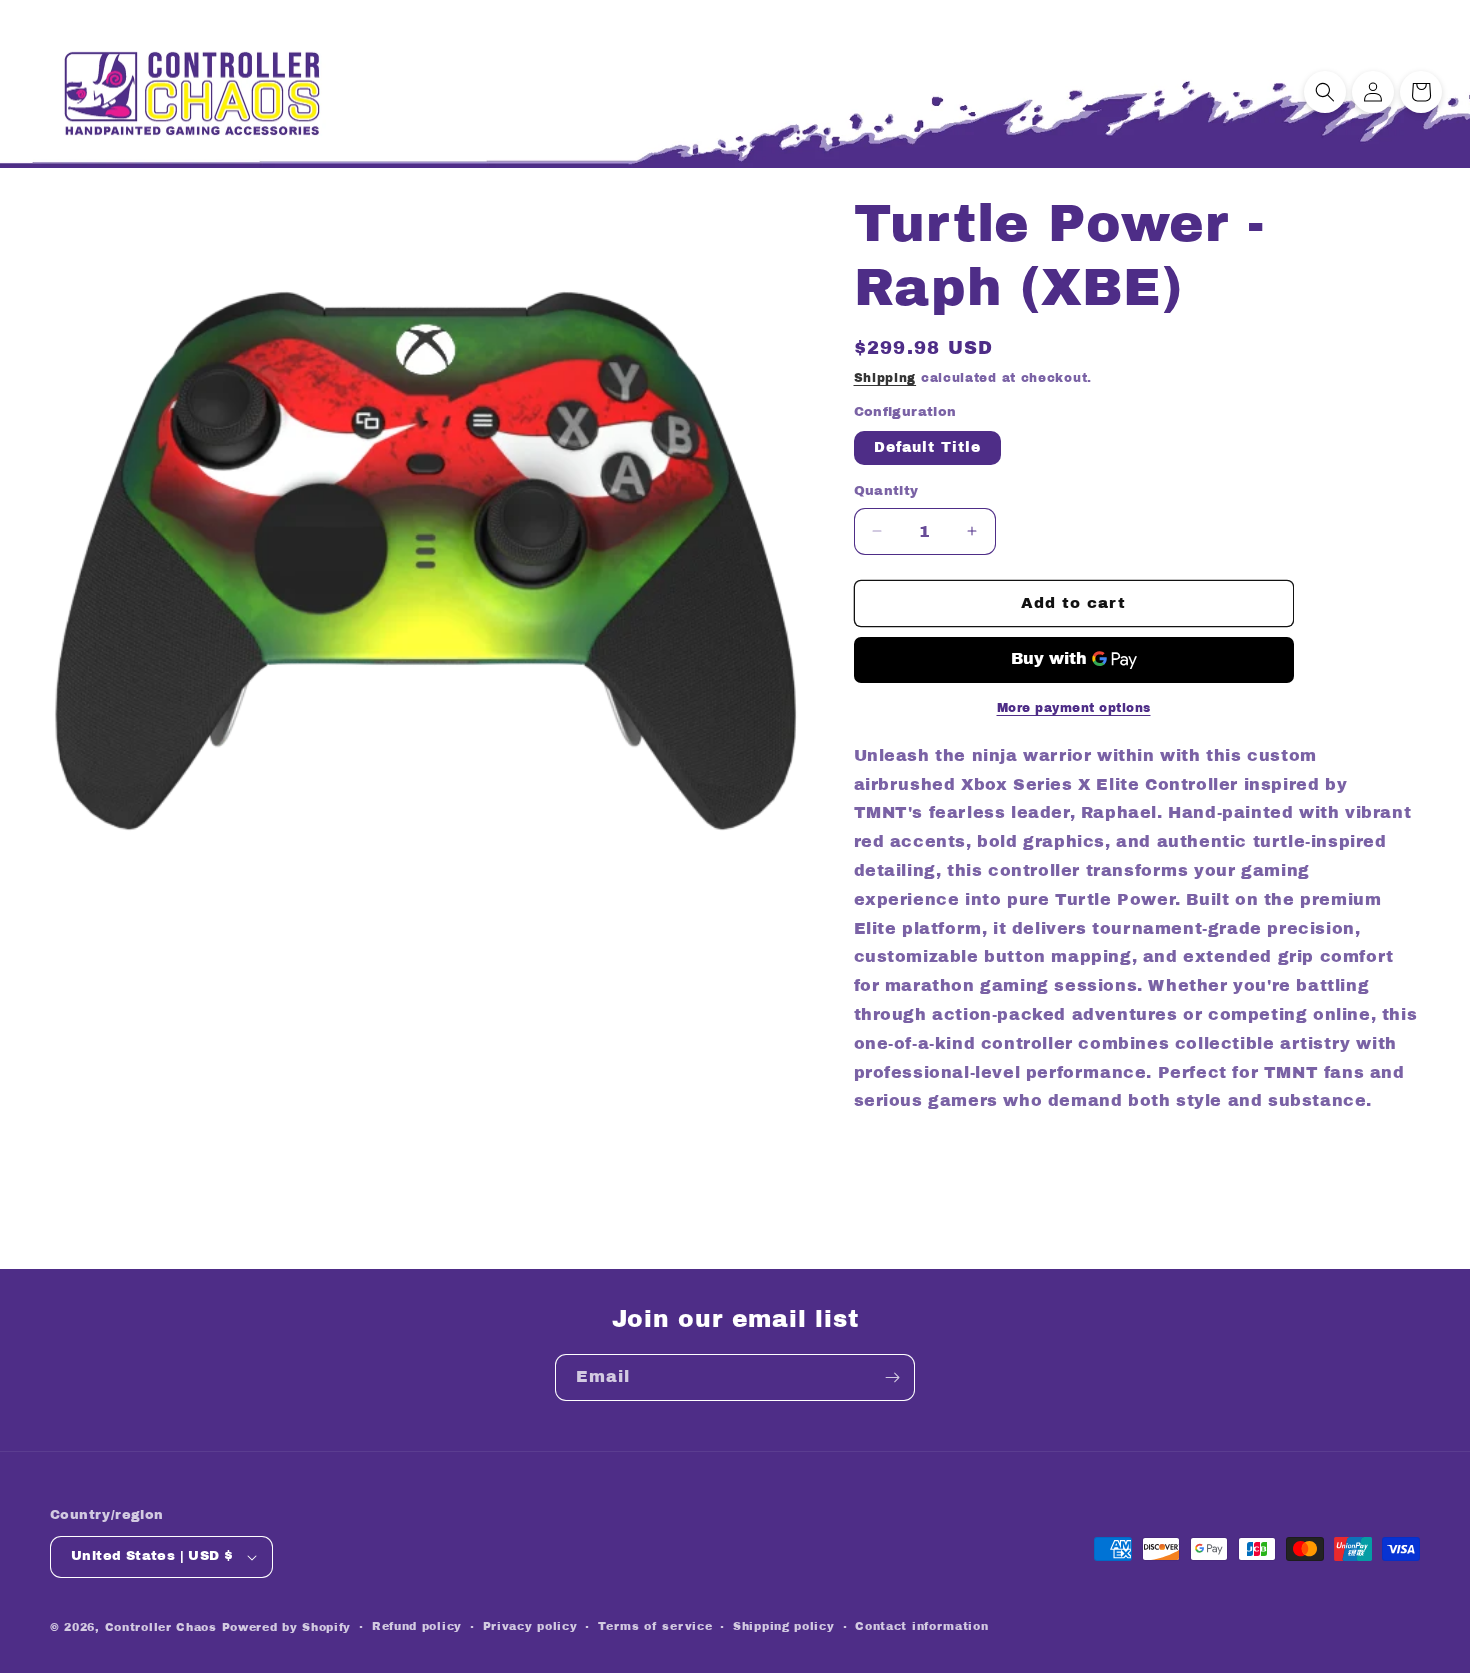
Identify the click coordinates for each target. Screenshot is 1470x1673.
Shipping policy (784, 1626)
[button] (1325, 92)
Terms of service (655, 1626)
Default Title (927, 447)
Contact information (921, 1626)
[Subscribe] (892, 1377)
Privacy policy (530, 1626)
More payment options (1074, 708)
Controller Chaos (161, 1627)
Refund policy (417, 1626)
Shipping (885, 378)
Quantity (886, 491)
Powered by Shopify (287, 1627)
